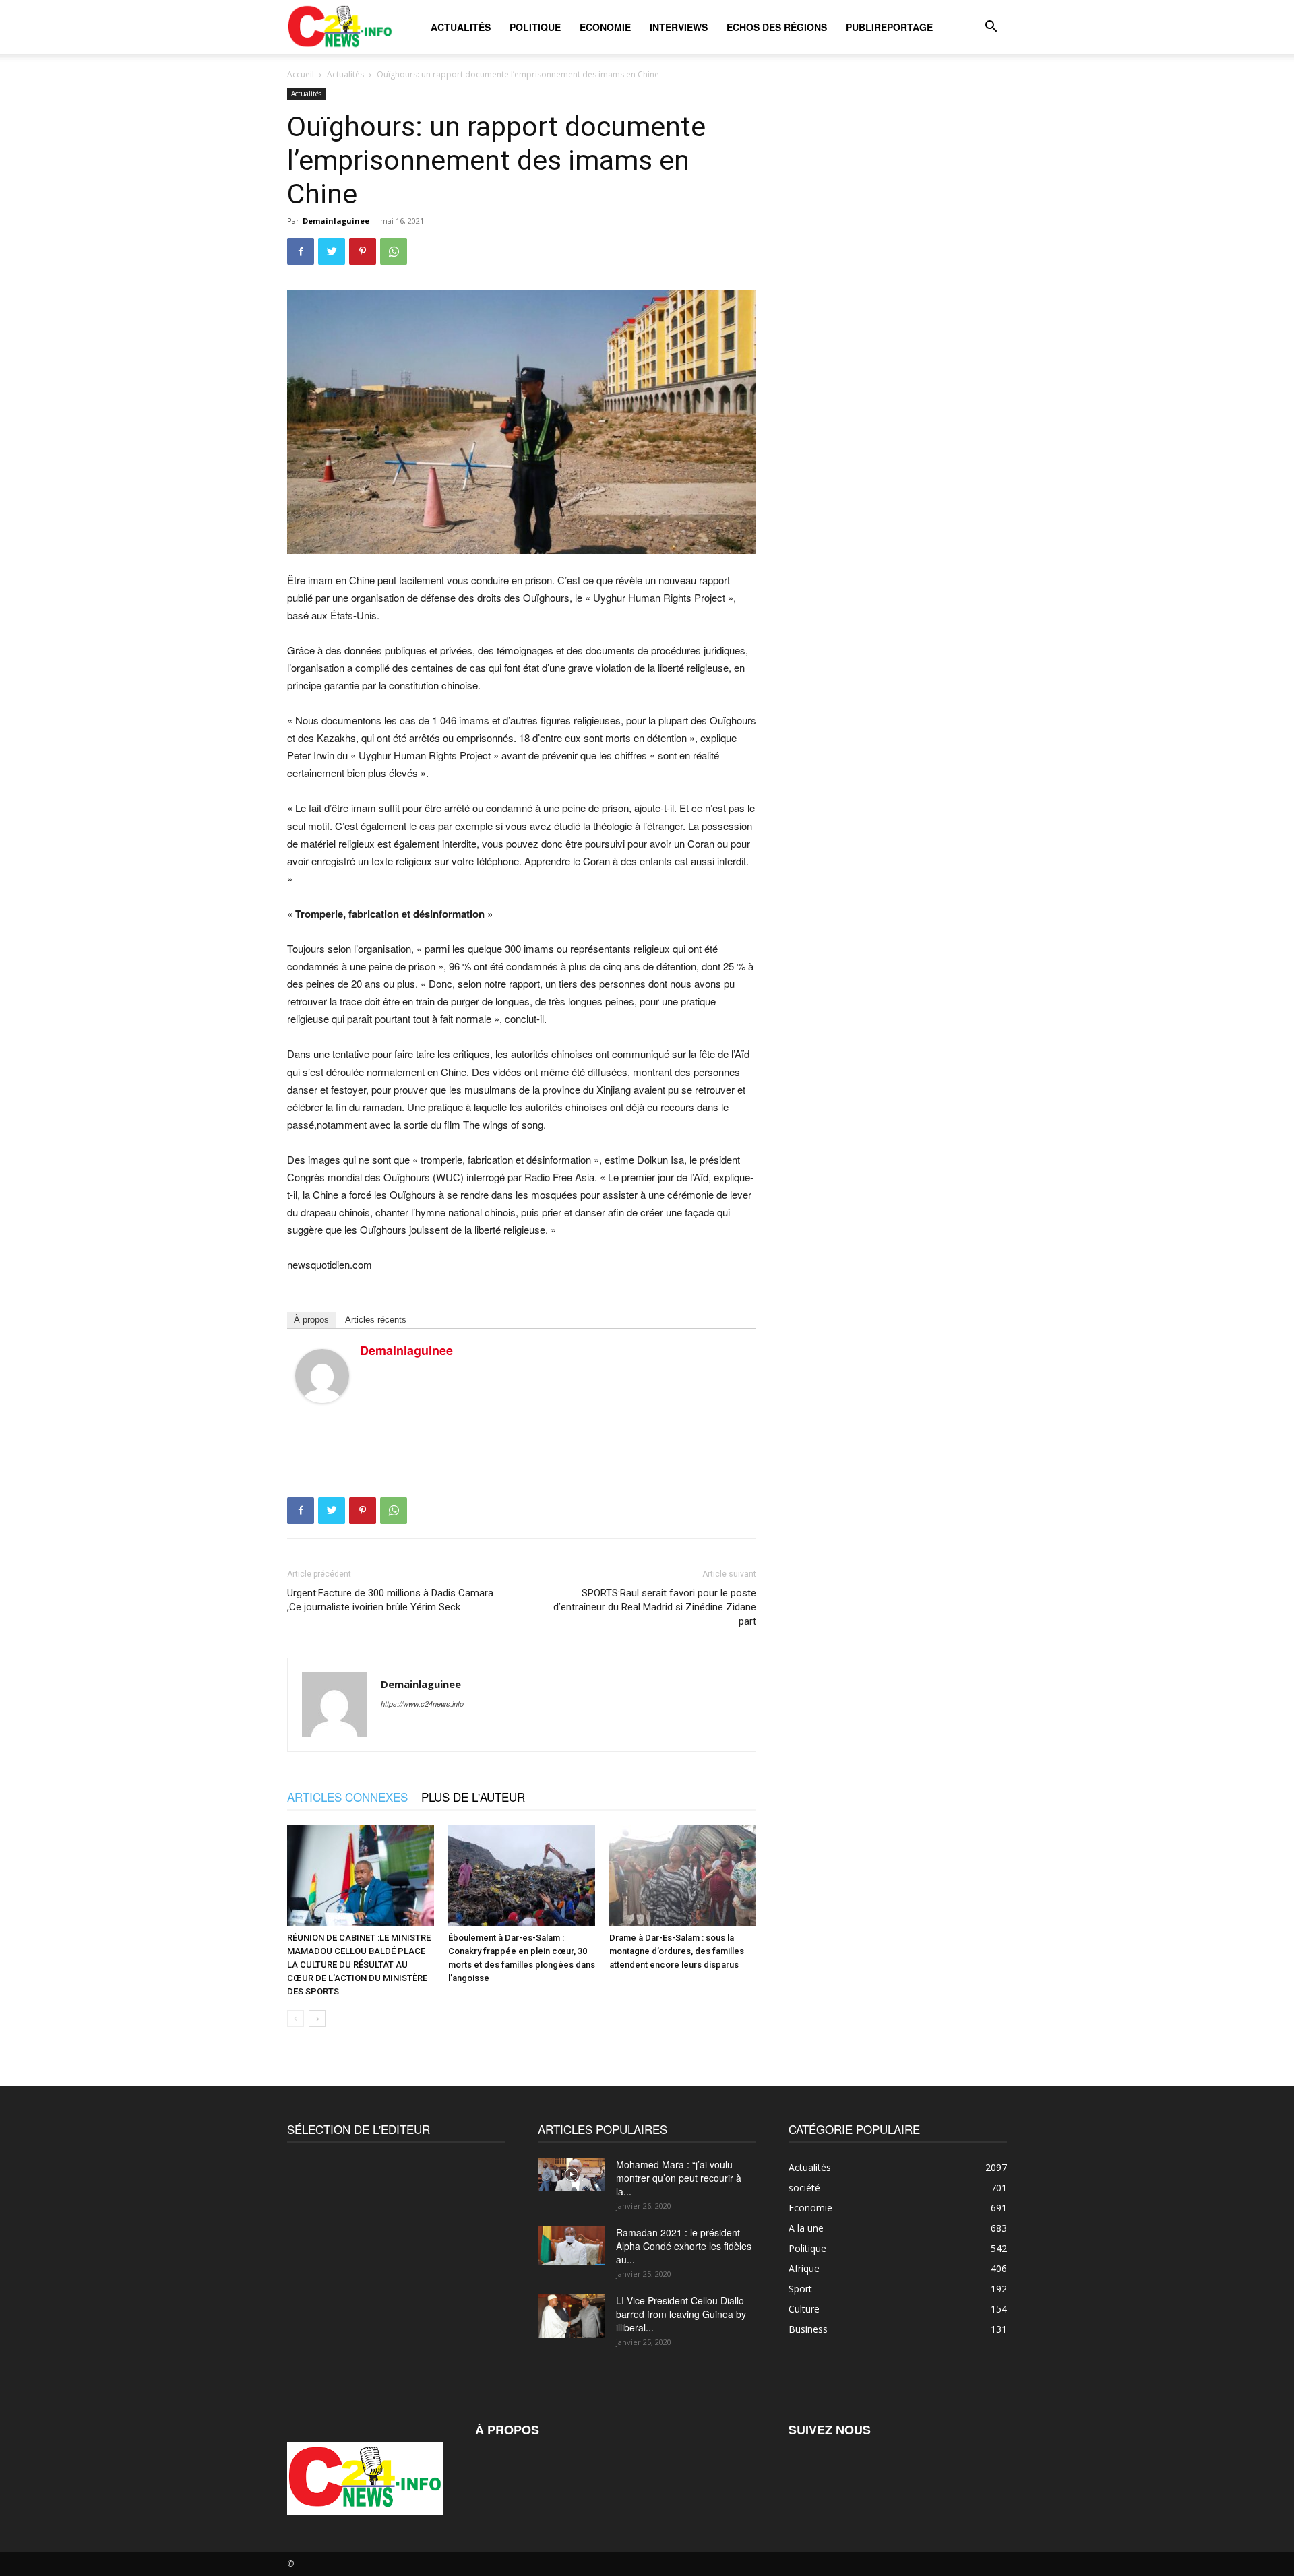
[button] (991, 28)
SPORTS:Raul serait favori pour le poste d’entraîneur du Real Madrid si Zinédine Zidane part (655, 1607)
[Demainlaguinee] (322, 1376)
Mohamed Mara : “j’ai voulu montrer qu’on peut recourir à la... (679, 2178)
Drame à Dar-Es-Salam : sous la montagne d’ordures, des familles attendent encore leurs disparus (677, 1951)
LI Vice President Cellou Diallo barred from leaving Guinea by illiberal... (681, 2314)
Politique (535, 27)
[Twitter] (332, 251)
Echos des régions (777, 27)
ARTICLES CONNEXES (347, 1797)
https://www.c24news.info (422, 1704)
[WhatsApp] (394, 251)
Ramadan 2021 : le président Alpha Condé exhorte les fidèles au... (684, 2246)
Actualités (461, 27)
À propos (311, 1320)
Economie (605, 27)
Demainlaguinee (336, 221)
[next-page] (317, 2018)
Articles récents (376, 1320)
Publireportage (889, 27)
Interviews (679, 27)
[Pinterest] (363, 251)
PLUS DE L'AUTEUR (473, 1797)
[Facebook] (301, 251)
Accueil (301, 74)
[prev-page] (296, 2018)
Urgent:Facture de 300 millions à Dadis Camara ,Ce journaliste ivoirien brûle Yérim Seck (390, 1600)
